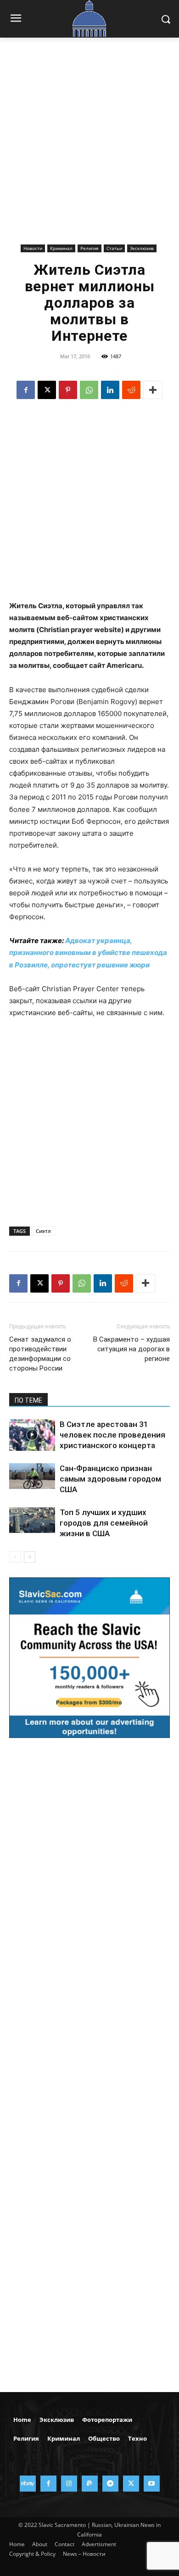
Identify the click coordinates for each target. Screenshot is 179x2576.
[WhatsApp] (89, 390)
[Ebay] (28, 2484)
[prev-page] (15, 1557)
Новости (33, 248)
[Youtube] (152, 2484)
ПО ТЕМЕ (28, 1400)
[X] (47, 390)
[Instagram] (69, 2484)
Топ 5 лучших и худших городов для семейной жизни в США (104, 1523)
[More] (153, 390)
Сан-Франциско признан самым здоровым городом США (110, 1479)
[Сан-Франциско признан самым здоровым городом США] (32, 1476)
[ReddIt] (131, 390)
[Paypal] (90, 2484)
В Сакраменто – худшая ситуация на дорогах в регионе (131, 1349)
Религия (89, 248)
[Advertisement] (89, 148)
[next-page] (30, 1557)
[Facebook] (26, 390)
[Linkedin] (110, 390)
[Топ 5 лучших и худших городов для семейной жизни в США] (32, 1520)
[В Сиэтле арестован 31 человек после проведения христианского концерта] (32, 1435)
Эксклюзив (142, 248)
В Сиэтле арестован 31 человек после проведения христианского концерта (112, 1435)
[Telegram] (110, 2484)
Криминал (61, 248)
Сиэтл (43, 1231)
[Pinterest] (68, 390)
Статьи (114, 248)
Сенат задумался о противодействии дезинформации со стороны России (40, 1354)
